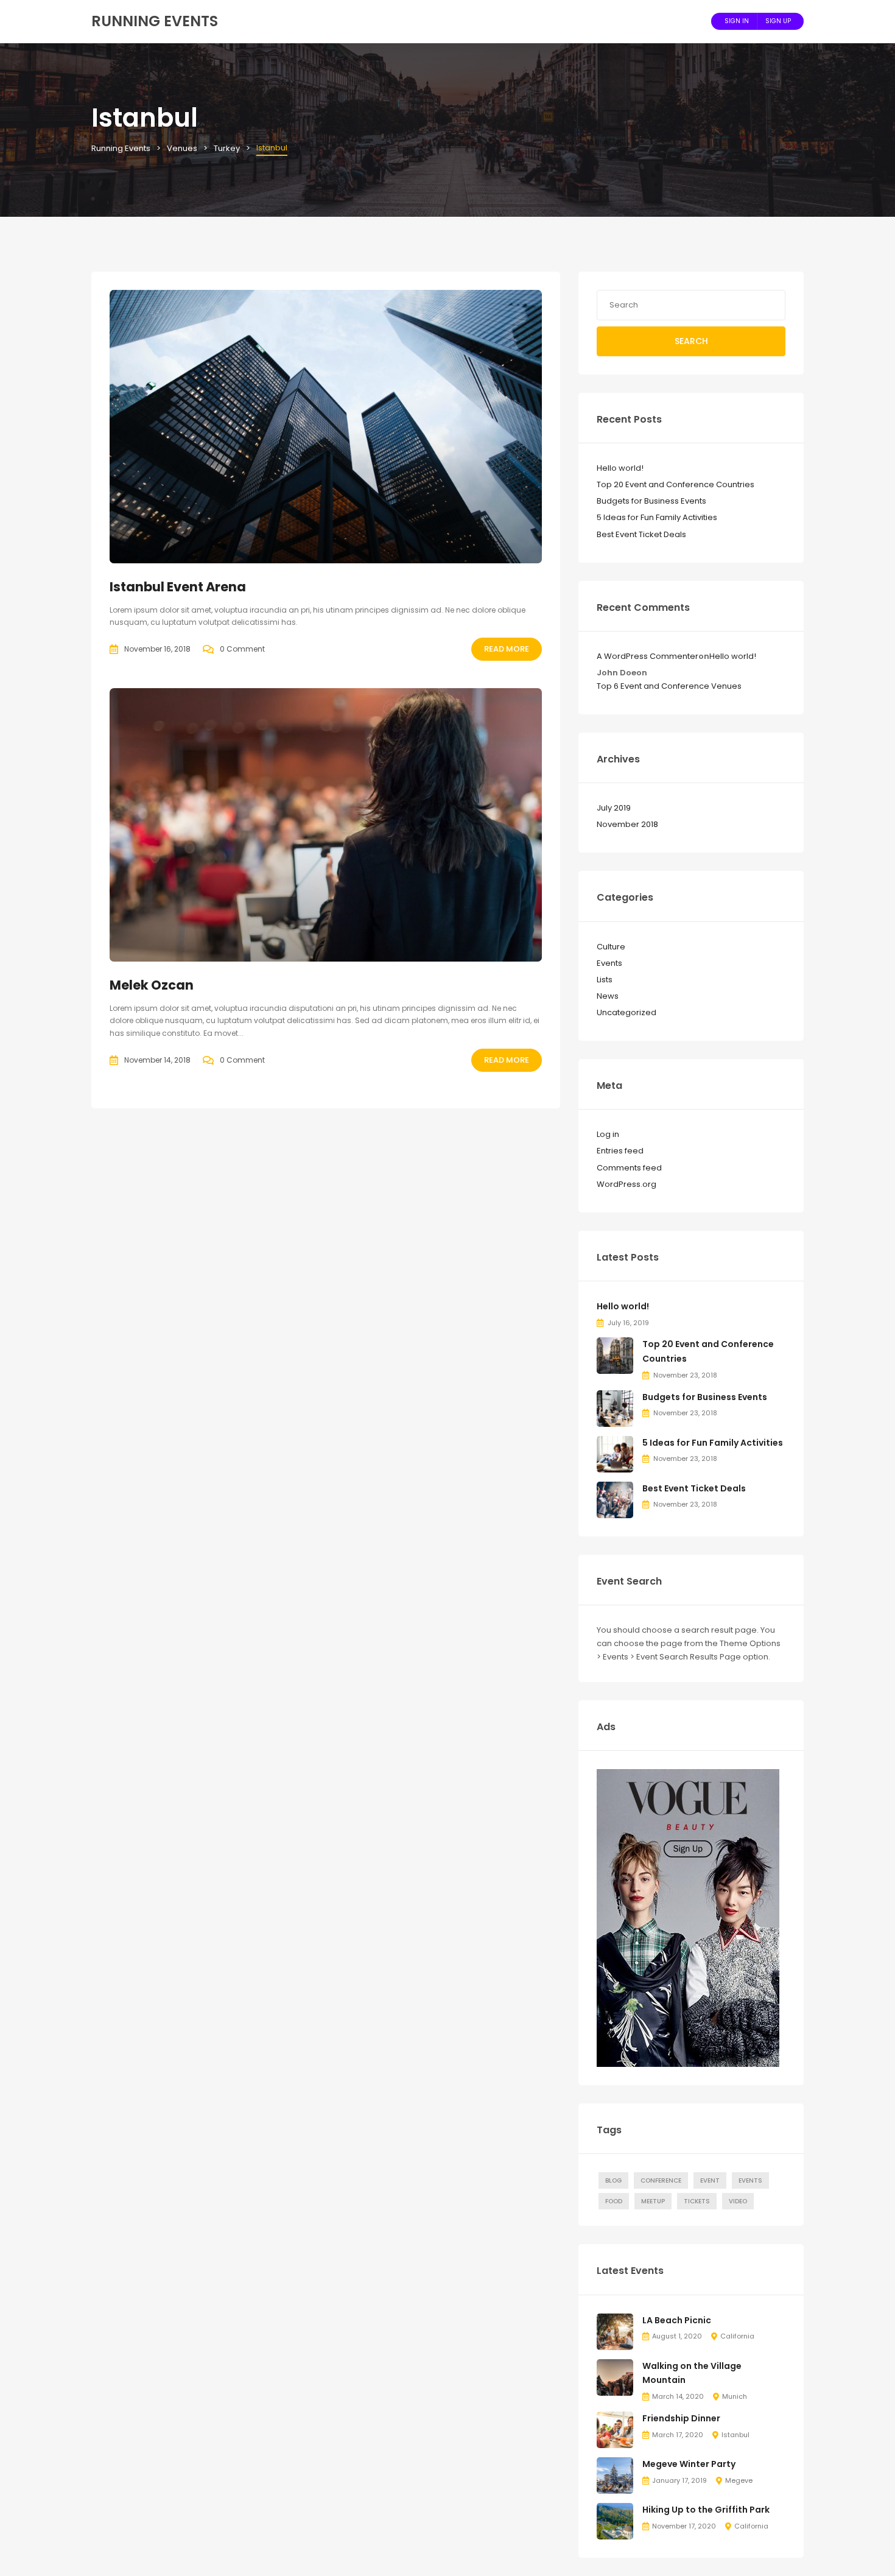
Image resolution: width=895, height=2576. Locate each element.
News (608, 996)
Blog (613, 2180)
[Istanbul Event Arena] (326, 427)
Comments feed (629, 1168)
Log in (608, 1134)
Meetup (653, 2201)
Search (691, 341)
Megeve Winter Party (689, 2464)
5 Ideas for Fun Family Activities (657, 517)
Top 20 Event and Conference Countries (676, 484)
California (737, 2336)
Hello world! (620, 468)
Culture (611, 947)
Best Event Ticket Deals (641, 534)
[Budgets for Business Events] (615, 1408)
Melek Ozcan (152, 985)
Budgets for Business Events (651, 501)
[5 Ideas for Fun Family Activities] (615, 1453)
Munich (735, 2396)
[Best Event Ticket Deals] (615, 1499)
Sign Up (778, 21)
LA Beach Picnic (677, 2320)
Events (609, 963)
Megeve (739, 2480)
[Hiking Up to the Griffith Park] (615, 2521)
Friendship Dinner (681, 2418)
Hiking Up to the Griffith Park (706, 2510)
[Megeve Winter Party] (615, 2475)
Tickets (697, 2201)
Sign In (737, 21)
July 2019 (614, 808)
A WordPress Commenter (648, 656)
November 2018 (627, 824)
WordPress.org (626, 1184)
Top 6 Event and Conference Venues (669, 686)
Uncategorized (626, 1012)
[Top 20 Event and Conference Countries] (615, 1355)
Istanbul (735, 2435)
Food (614, 2201)
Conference (661, 2180)
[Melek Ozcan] (326, 825)
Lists (605, 980)
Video (738, 2201)
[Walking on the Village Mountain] (615, 2377)
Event (710, 2180)
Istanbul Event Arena (178, 587)
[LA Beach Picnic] (615, 2331)
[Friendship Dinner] (615, 2430)
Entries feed (620, 1151)
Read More (507, 649)
